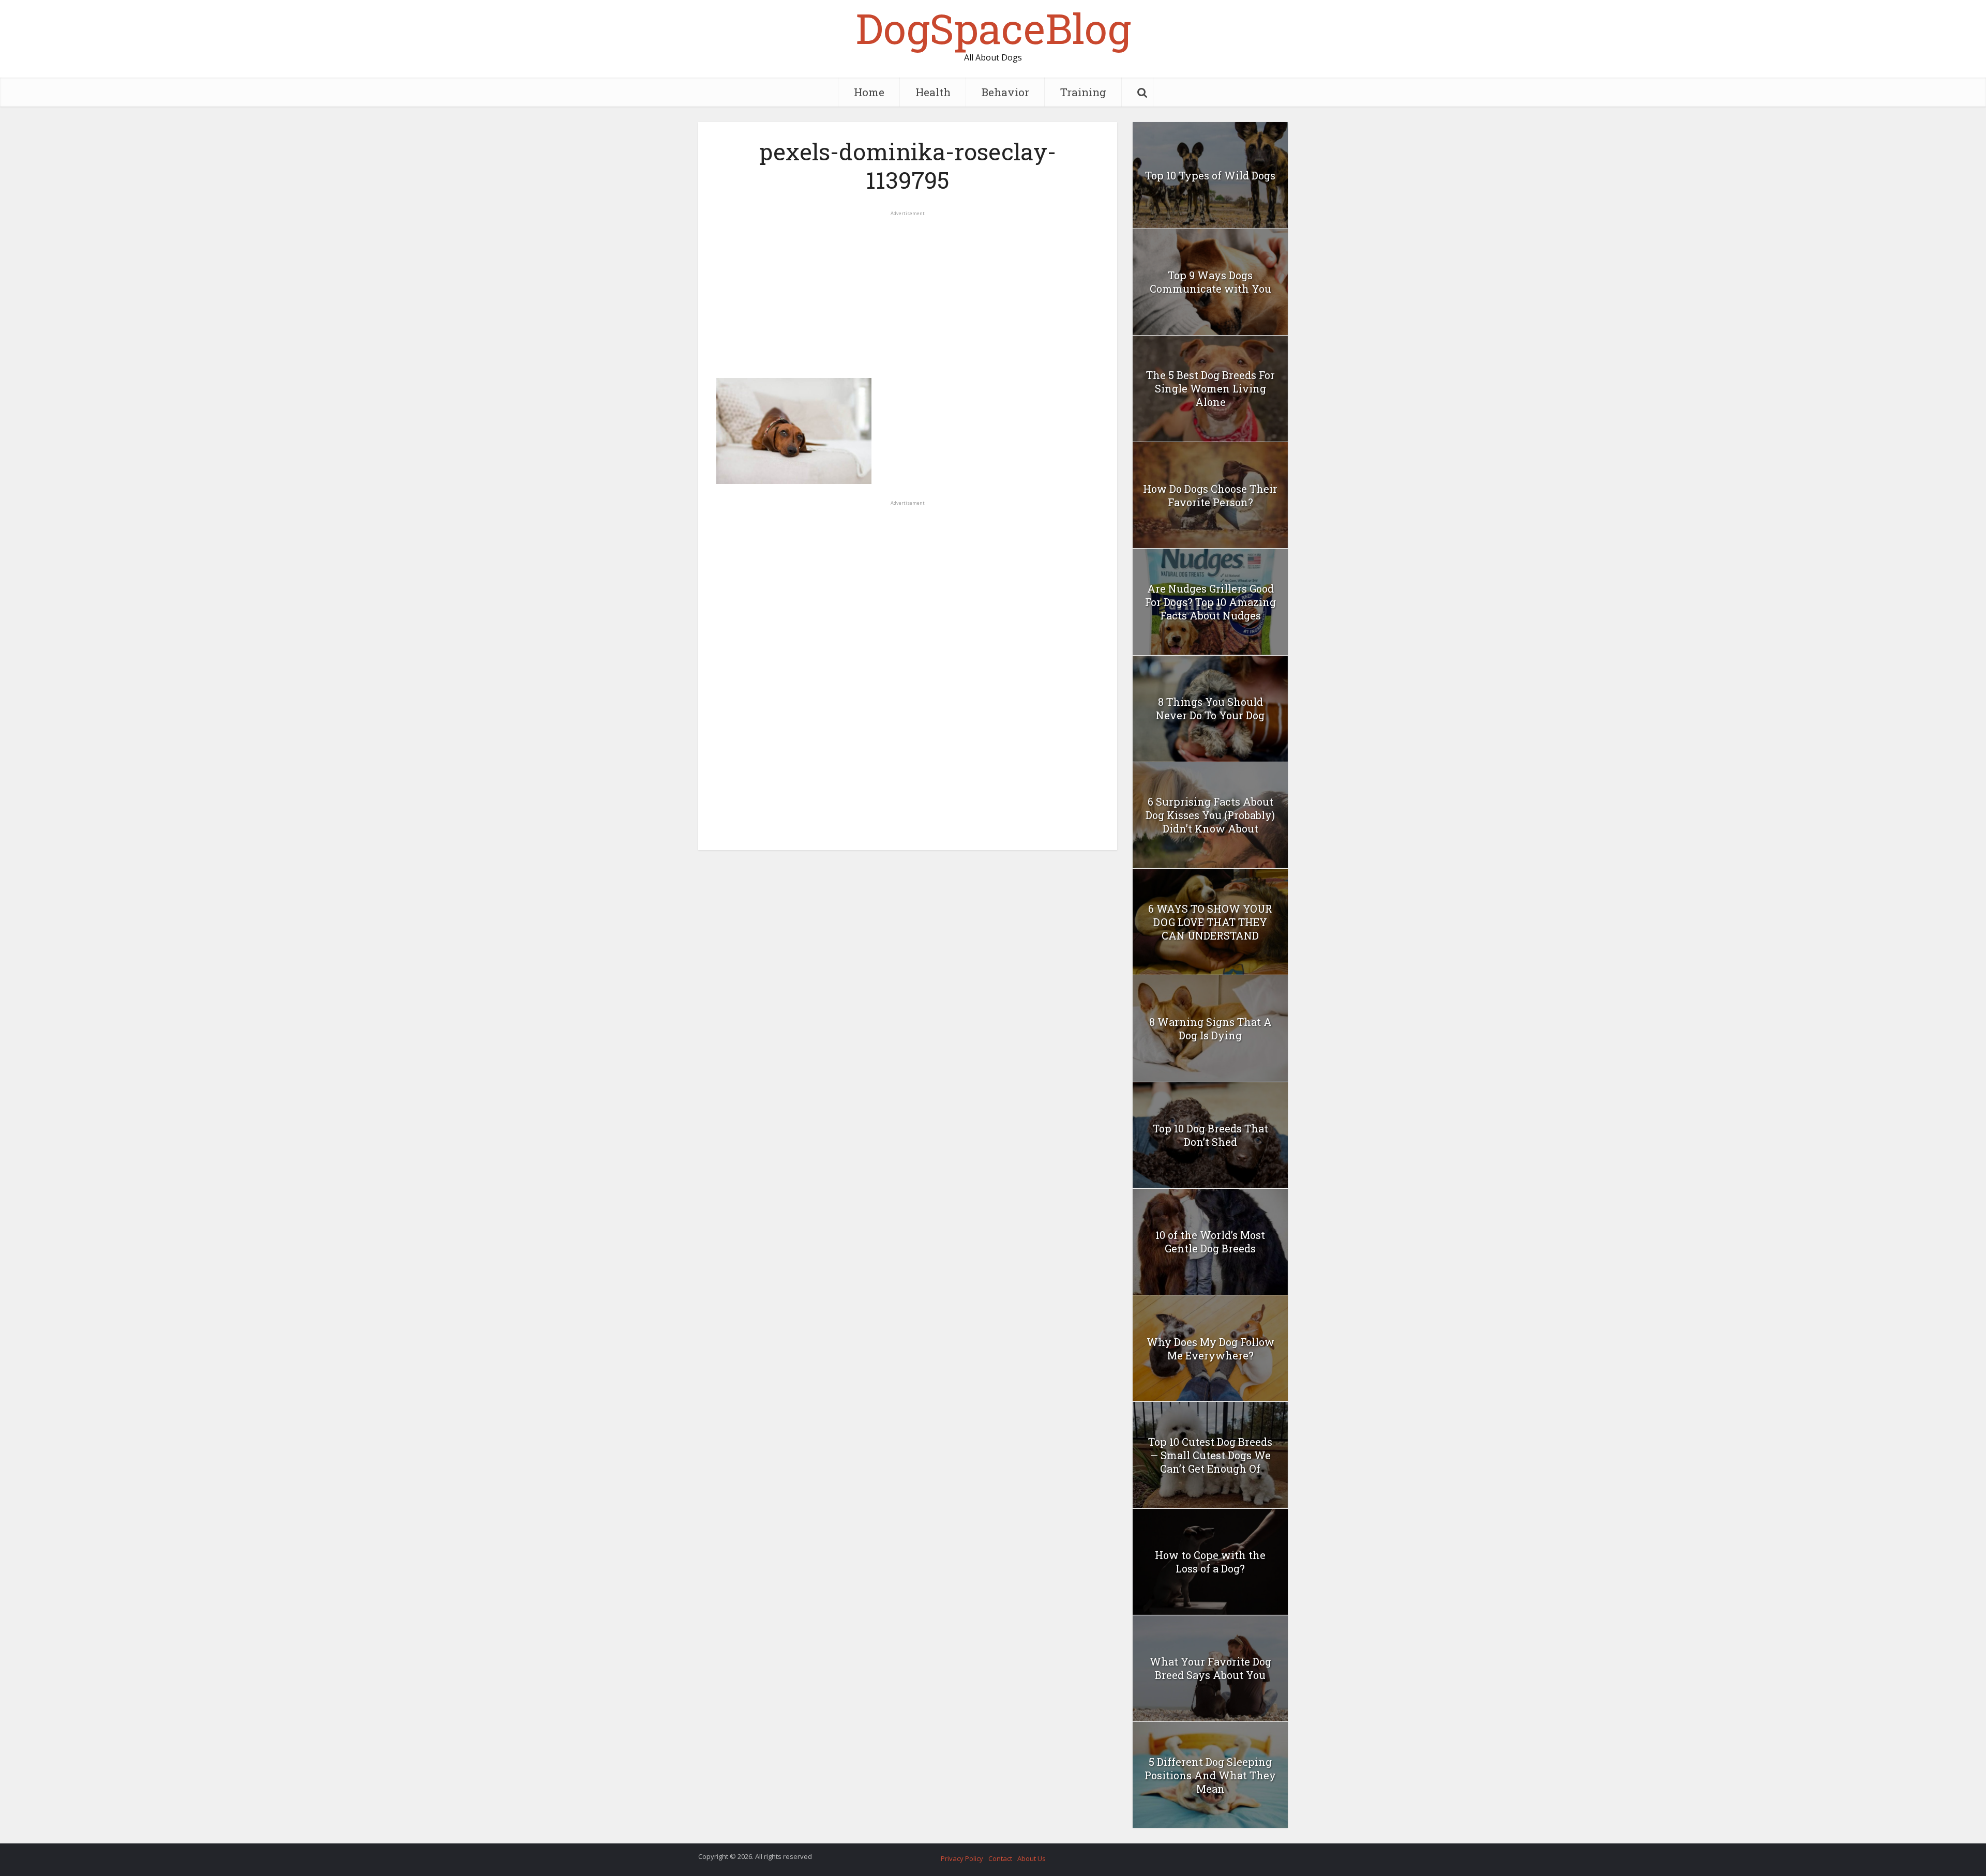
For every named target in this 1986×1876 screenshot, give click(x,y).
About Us (1032, 1858)
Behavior (1005, 92)
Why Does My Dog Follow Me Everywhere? (1210, 1349)
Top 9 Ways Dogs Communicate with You (1210, 282)
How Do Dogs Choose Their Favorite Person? (1210, 495)
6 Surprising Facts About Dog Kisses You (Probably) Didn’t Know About (1210, 815)
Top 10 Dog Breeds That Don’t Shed (1210, 1135)
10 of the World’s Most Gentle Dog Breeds (1210, 1242)
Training (1083, 92)
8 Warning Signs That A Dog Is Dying (1210, 1028)
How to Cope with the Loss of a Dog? (1210, 1562)
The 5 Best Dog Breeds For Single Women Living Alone (1210, 388)
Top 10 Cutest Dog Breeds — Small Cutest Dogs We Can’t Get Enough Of (1210, 1455)
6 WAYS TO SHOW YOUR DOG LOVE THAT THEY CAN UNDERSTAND (1210, 922)
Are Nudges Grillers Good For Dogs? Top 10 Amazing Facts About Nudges (1210, 602)
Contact (1000, 1858)
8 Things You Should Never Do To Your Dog (1210, 708)
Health (933, 92)
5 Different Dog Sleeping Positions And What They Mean (1210, 1775)
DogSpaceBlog (993, 28)
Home (869, 92)
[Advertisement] (908, 290)
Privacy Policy (962, 1858)
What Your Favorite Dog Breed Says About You (1210, 1668)
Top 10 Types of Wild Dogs (1210, 175)
